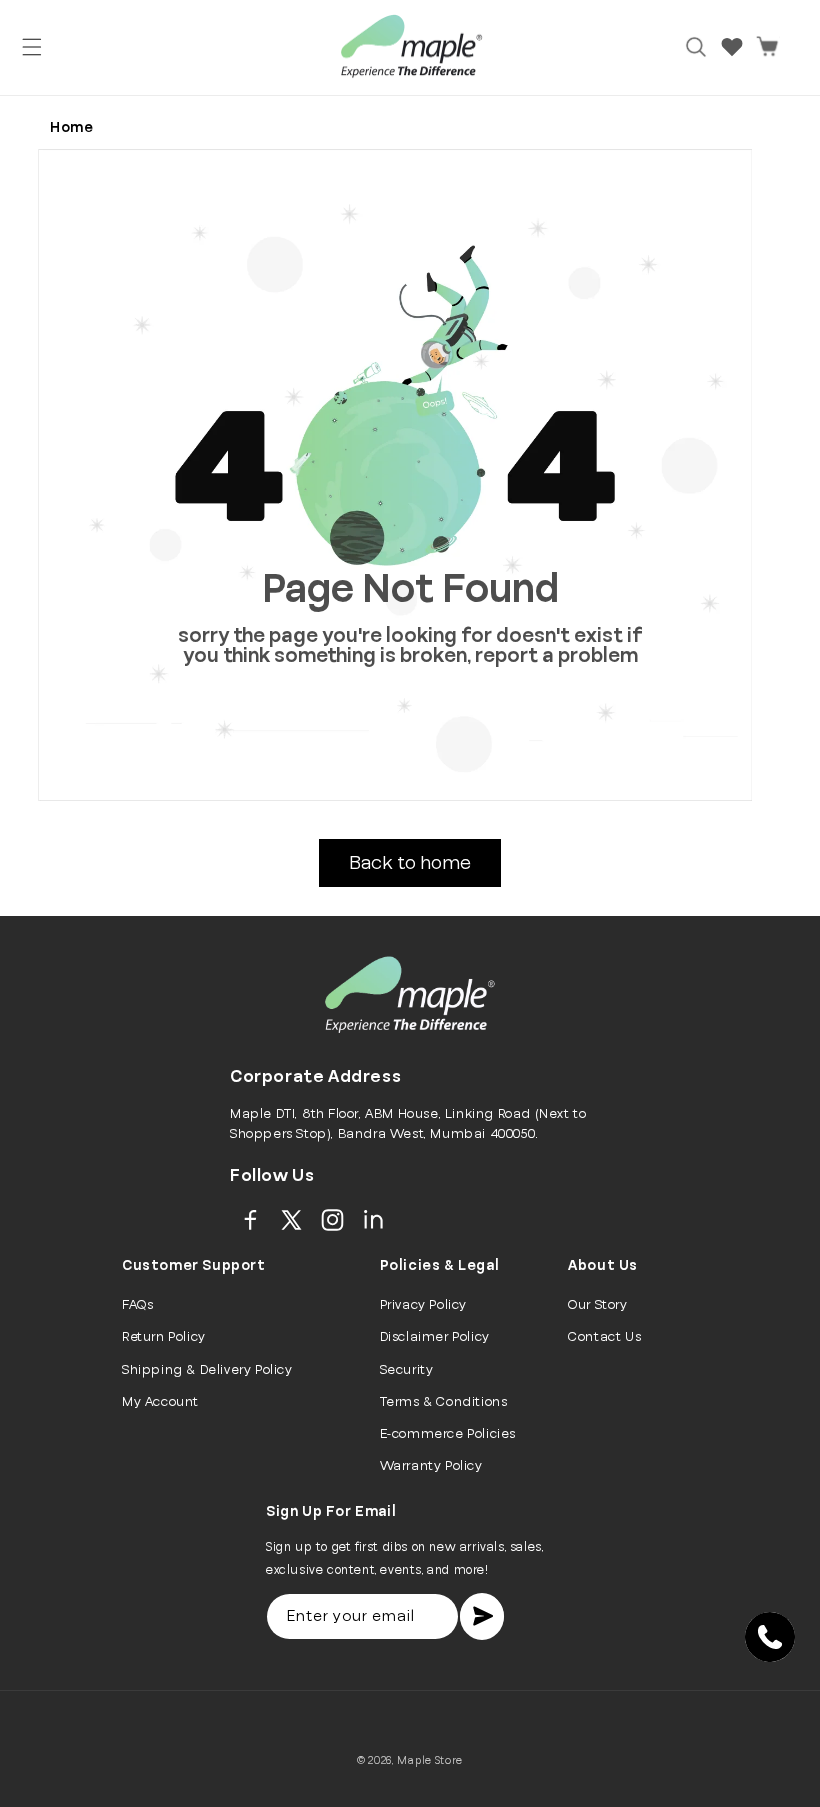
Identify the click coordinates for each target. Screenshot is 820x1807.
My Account (160, 1402)
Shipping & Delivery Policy (207, 1370)
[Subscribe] (482, 1616)
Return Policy (164, 1337)
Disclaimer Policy (435, 1337)
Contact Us (604, 1337)
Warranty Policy (431, 1466)
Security (407, 1370)
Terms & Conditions (444, 1402)
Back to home (410, 863)
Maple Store (430, 1760)
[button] (32, 47)
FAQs (137, 1305)
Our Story (597, 1305)
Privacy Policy (423, 1305)
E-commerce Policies (448, 1434)
